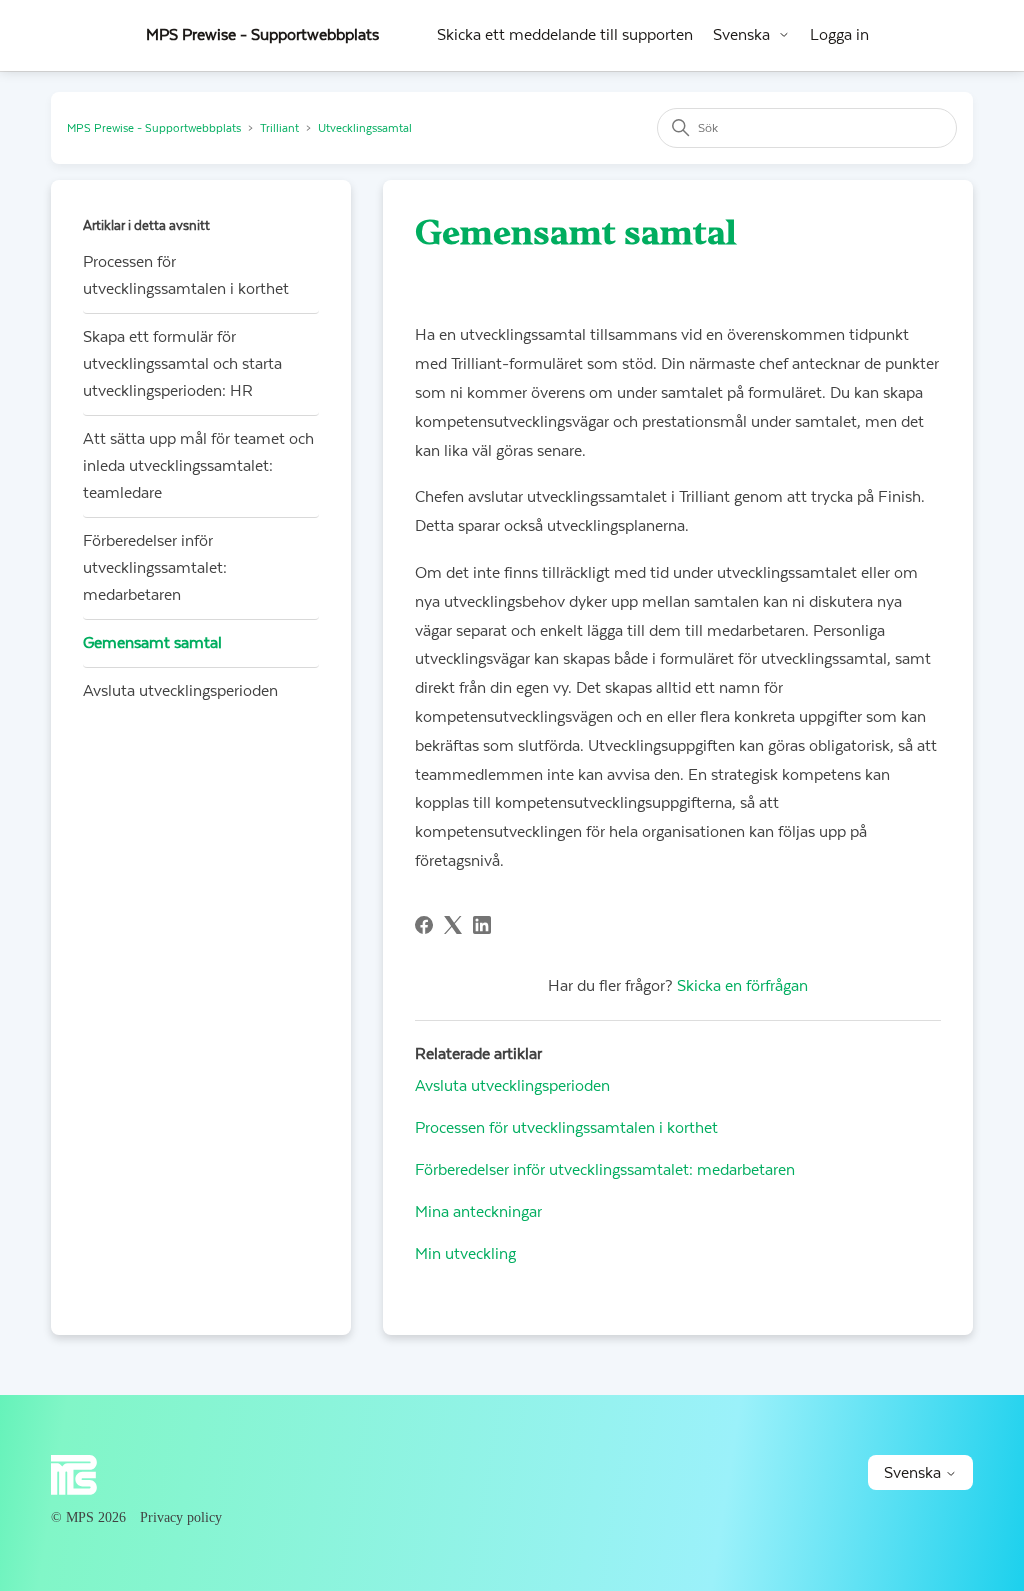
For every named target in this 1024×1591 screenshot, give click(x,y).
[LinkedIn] (482, 925)
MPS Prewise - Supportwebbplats (154, 128)
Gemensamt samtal (152, 643)
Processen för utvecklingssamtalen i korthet (186, 275)
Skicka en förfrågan (742, 986)
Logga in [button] (839, 35)
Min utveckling (465, 1254)
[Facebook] (424, 925)
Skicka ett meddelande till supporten (565, 35)
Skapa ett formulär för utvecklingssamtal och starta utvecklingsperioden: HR (182, 364)
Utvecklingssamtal (365, 128)
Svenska (741, 35)
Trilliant (279, 128)
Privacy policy (181, 1517)
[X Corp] (453, 925)
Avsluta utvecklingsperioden (180, 691)
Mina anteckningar (478, 1212)
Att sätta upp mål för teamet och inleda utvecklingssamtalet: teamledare (198, 466)
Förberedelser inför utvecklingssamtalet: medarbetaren (155, 568)
